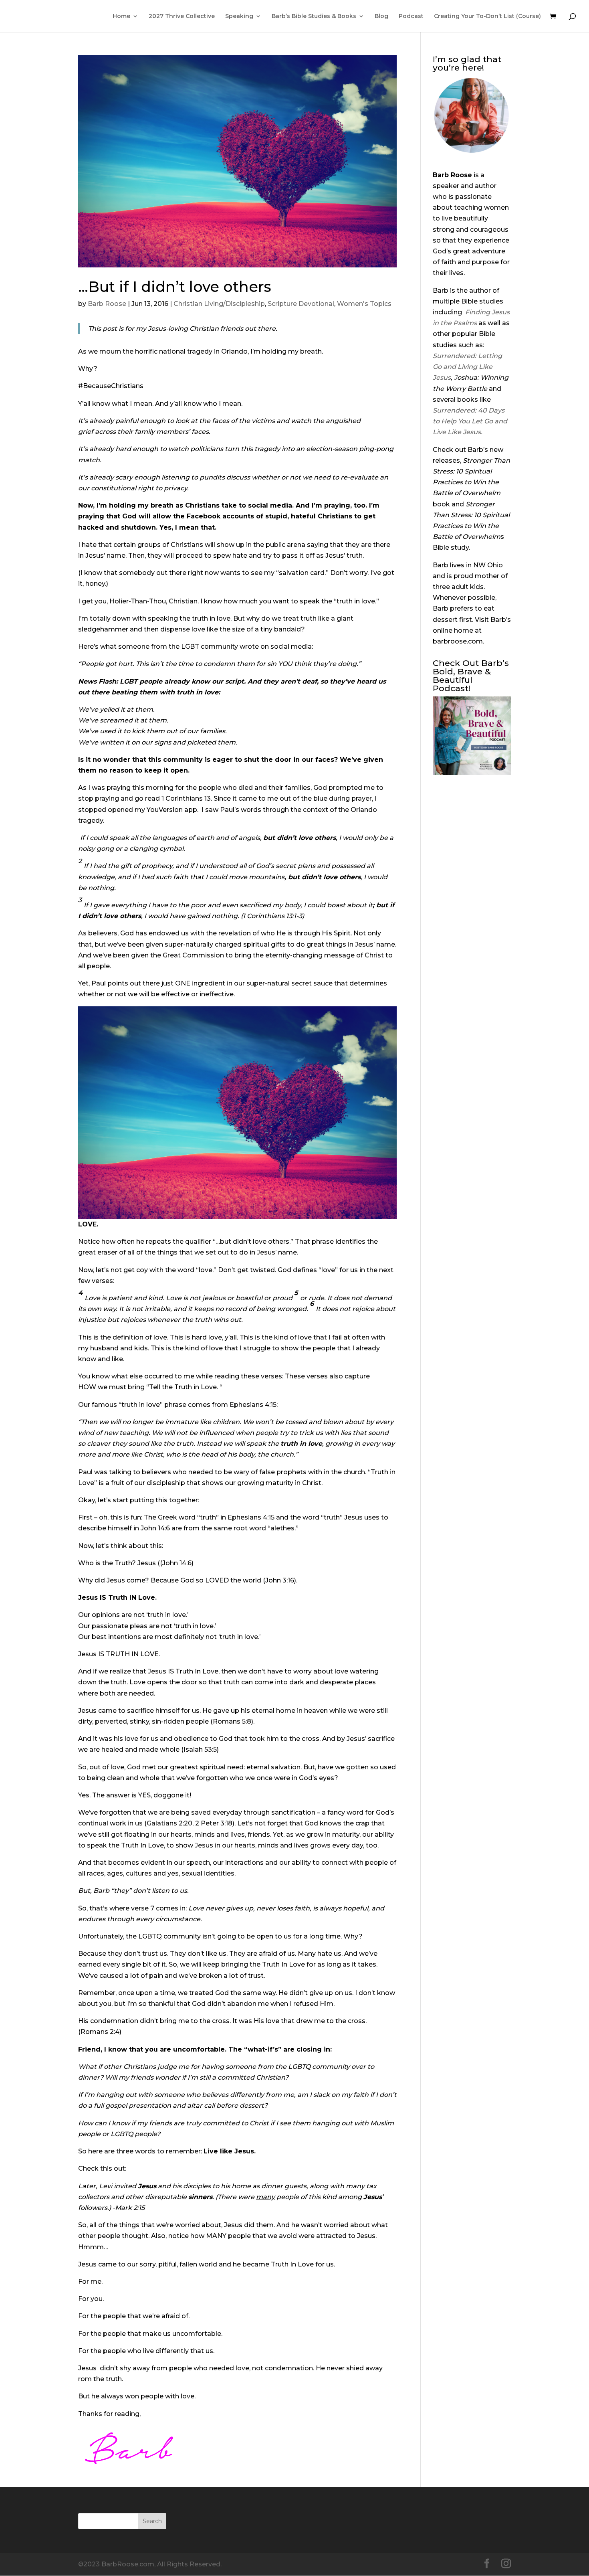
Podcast (411, 16)
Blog (381, 16)
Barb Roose (107, 304)
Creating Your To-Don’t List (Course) (487, 16)
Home (121, 16)
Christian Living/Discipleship (219, 304)
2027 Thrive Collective (182, 16)
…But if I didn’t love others (175, 287)
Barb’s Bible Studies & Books (314, 16)
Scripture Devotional (301, 304)
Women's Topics (364, 304)
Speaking (239, 16)
